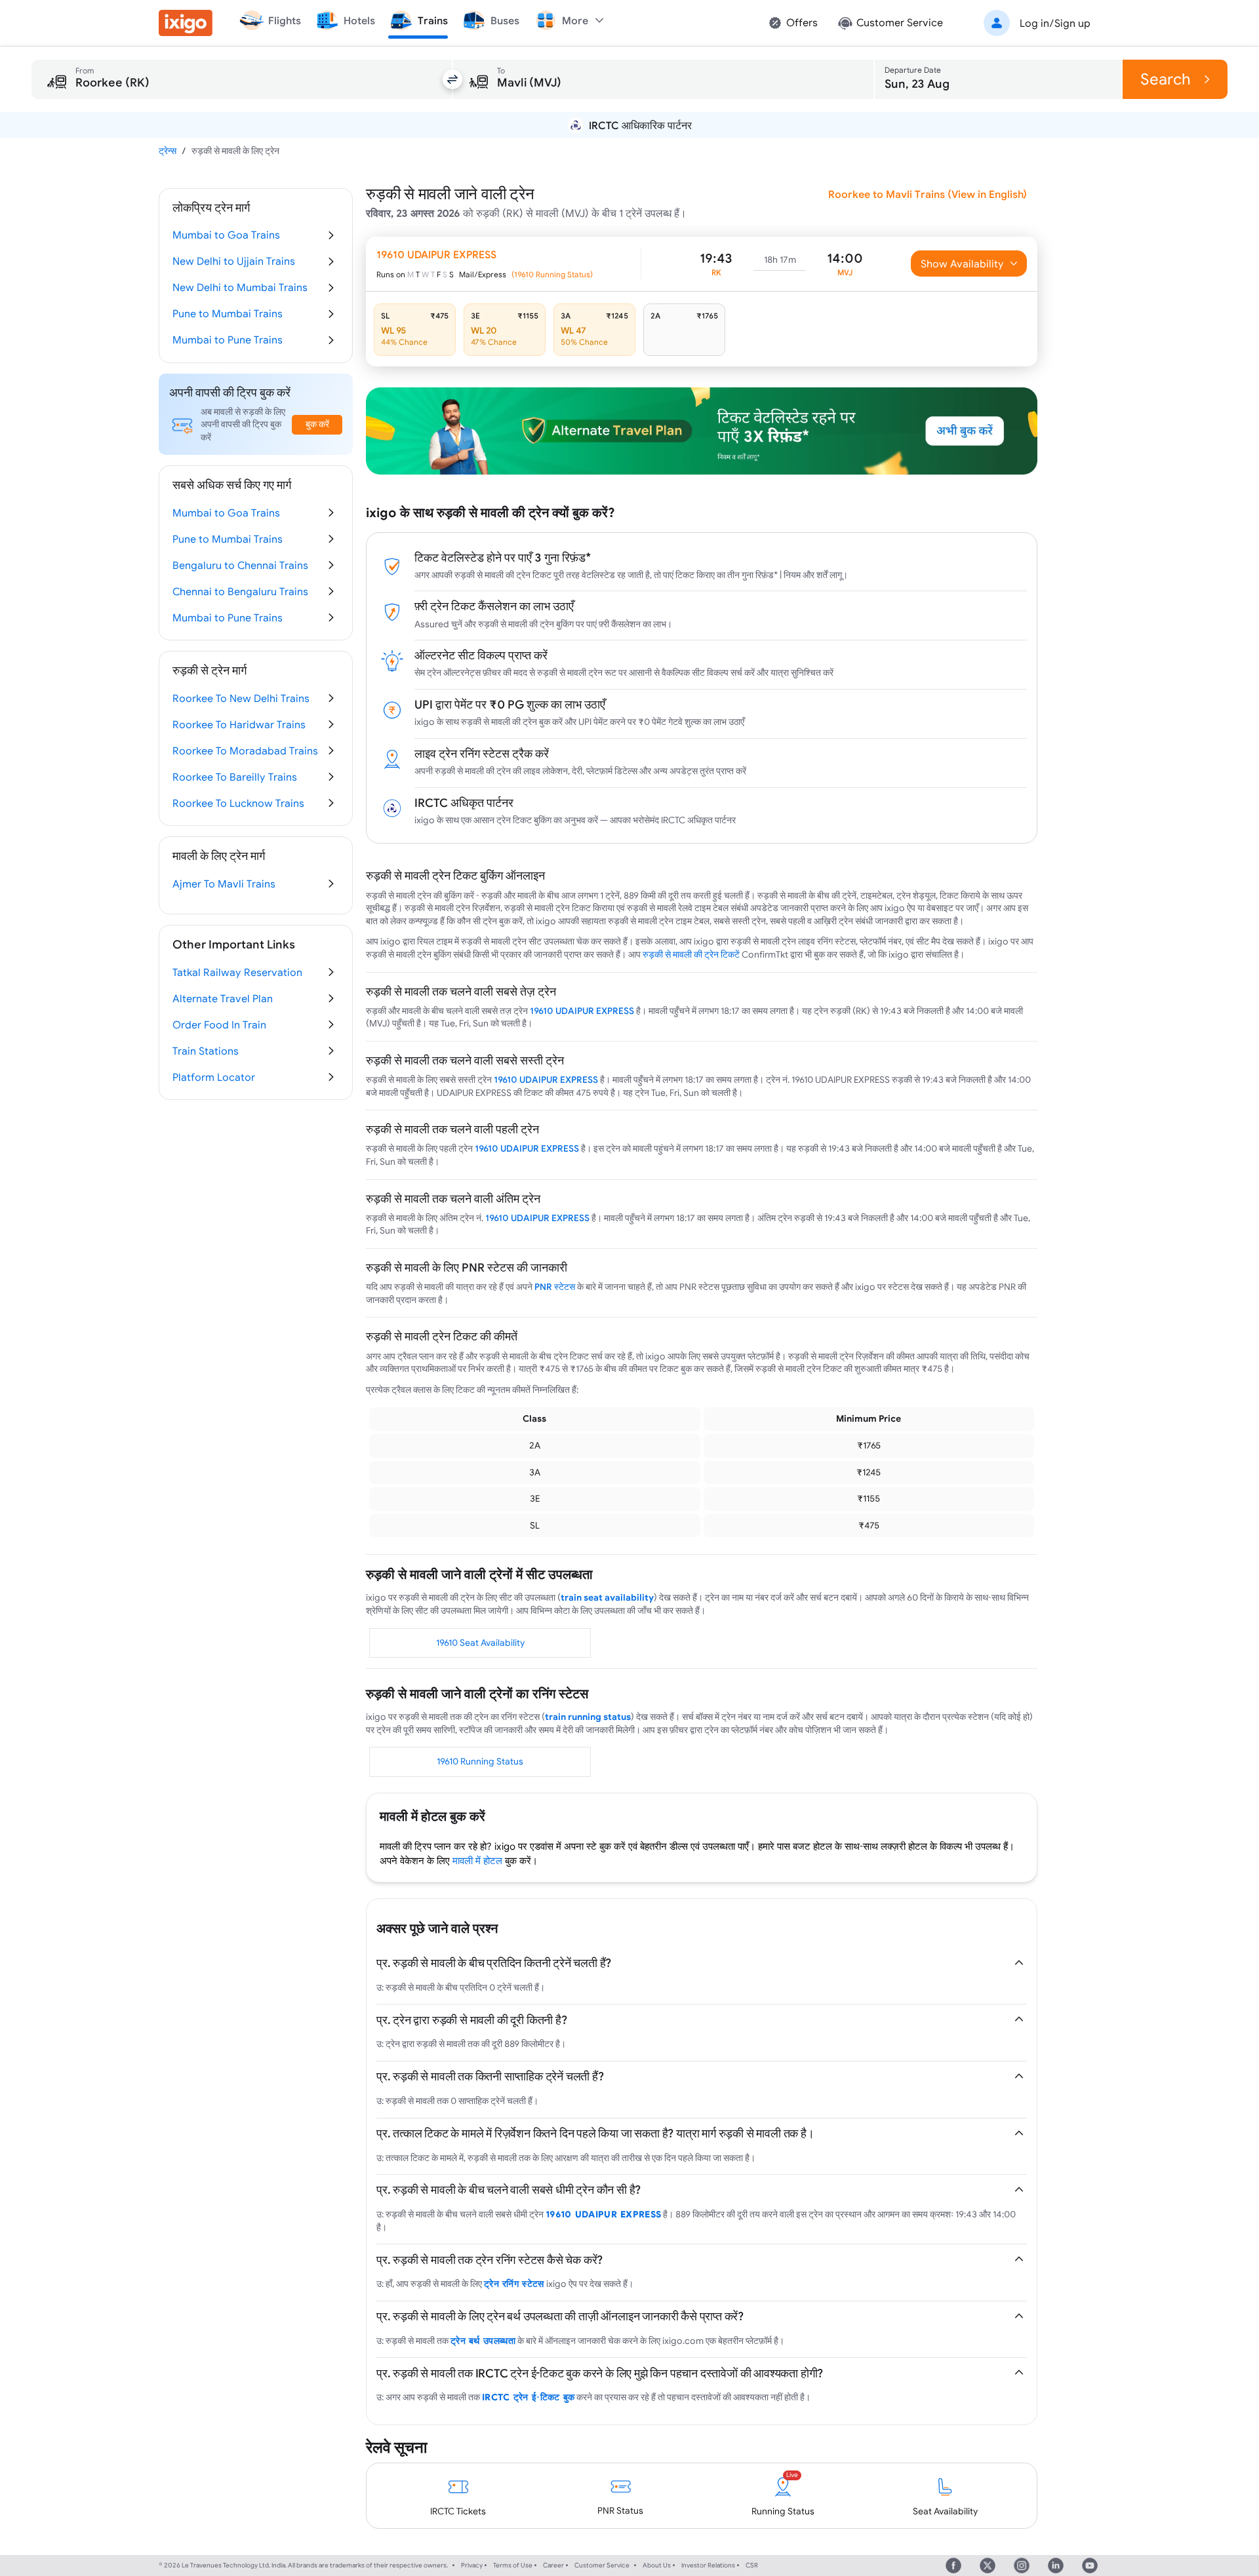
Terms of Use (513, 2565)
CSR (752, 2565)
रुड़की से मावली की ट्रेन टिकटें (691, 954)
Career (553, 2565)
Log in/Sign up (1055, 23)
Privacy (472, 2565)
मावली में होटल (477, 1861)
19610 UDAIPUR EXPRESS (582, 1011)
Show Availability (962, 263)
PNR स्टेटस (555, 1287)
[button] (1035, 23)
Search (1166, 79)
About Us (657, 2565)
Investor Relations (708, 2565)
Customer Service (602, 2565)
